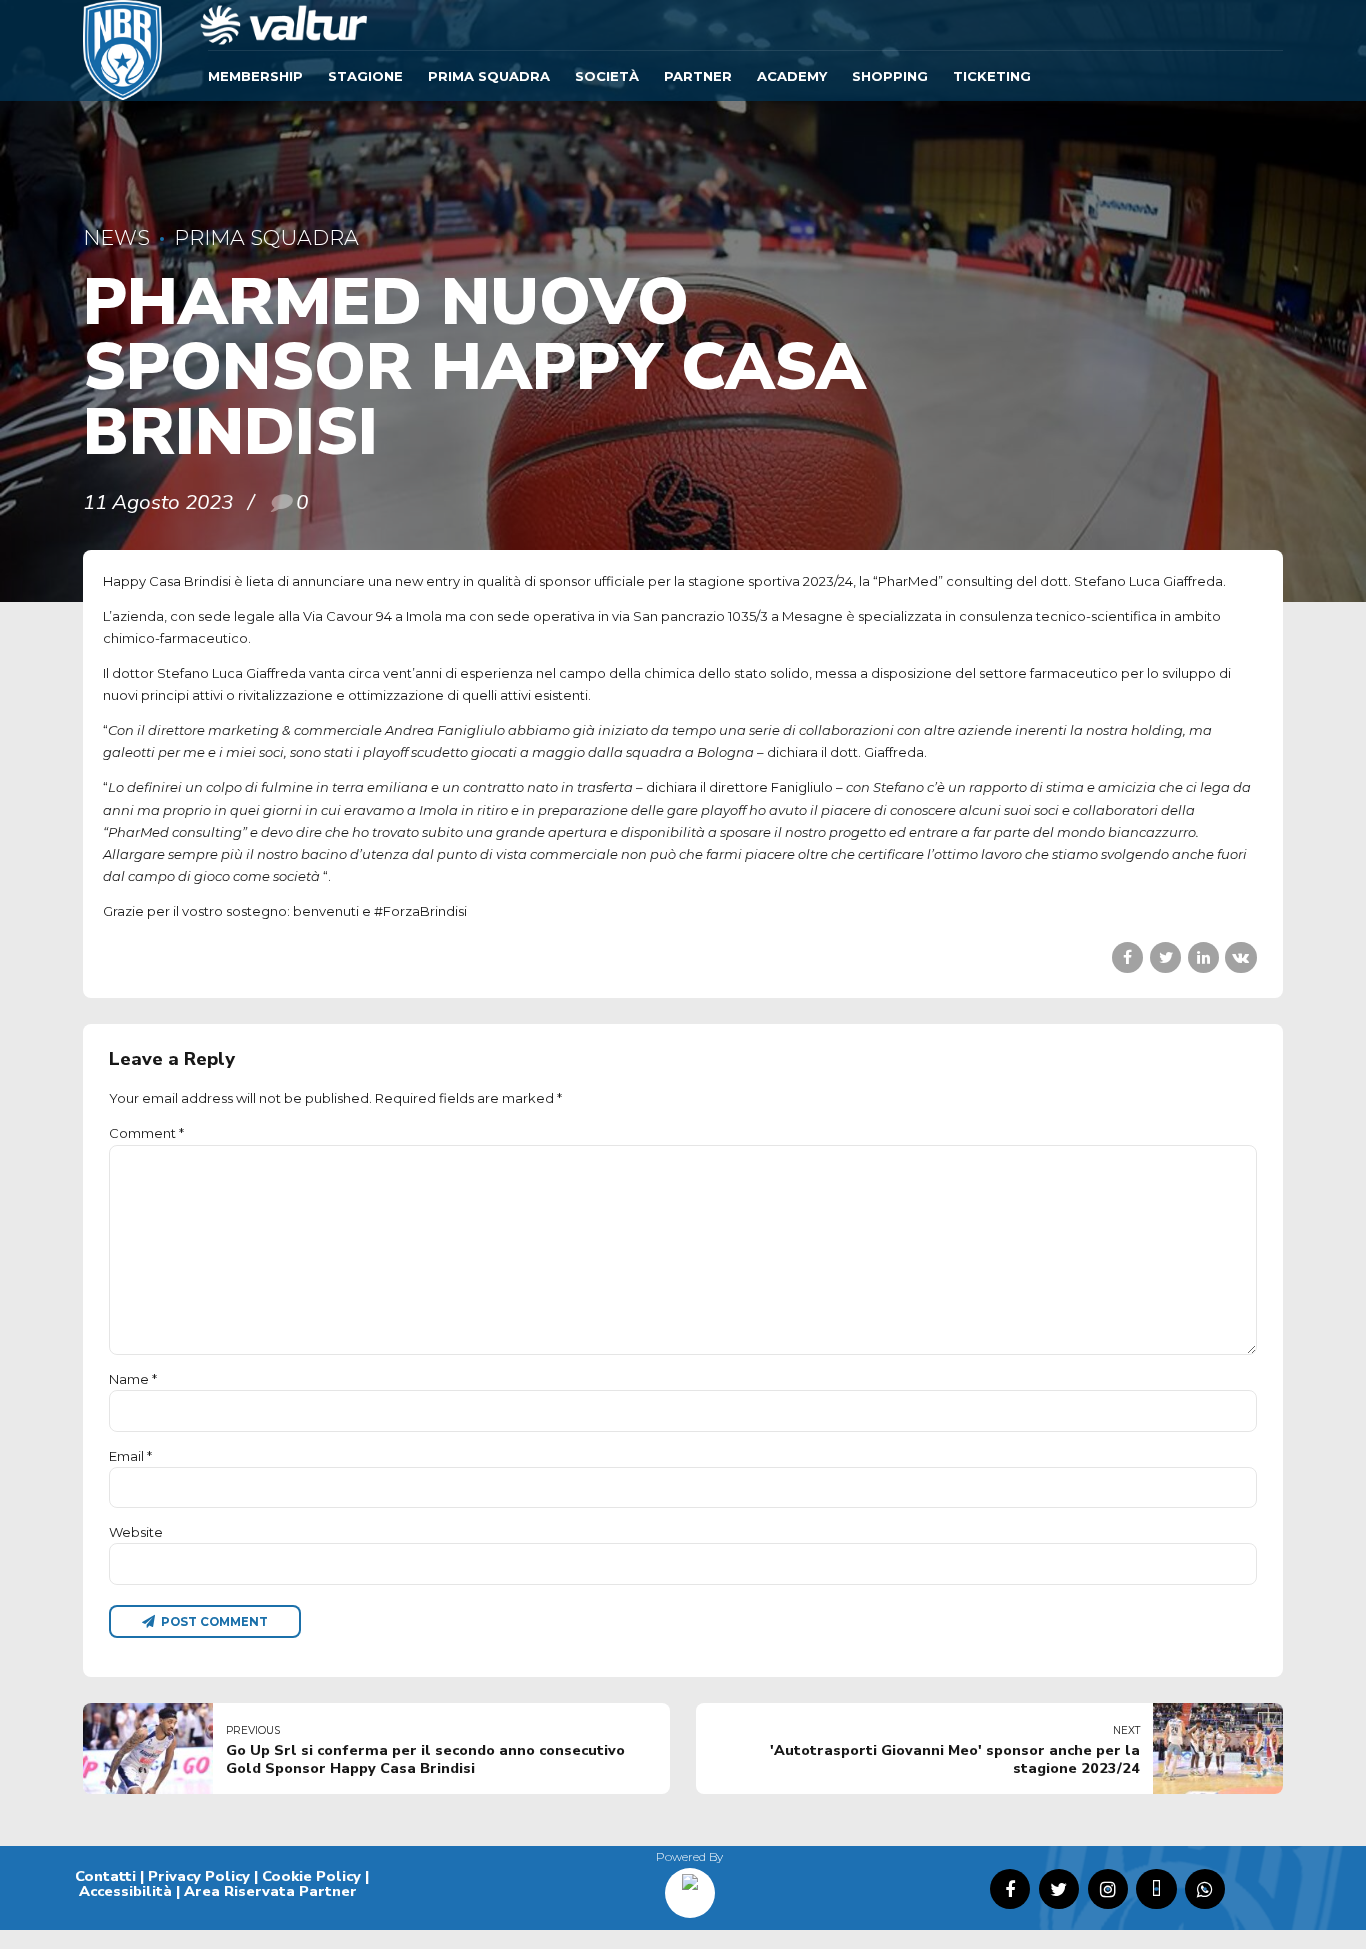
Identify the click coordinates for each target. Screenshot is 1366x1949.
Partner (698, 76)
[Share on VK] (1240, 957)
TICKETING (992, 76)
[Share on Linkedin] (1203, 957)
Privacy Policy (199, 1876)
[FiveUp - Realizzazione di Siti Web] (690, 1886)
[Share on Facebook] (1127, 957)
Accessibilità (125, 1891)
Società (607, 76)
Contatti (105, 1876)
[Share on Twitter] (1165, 957)
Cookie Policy (311, 1876)
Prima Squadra (489, 76)
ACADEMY (792, 76)
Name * (133, 1379)
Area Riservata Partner (270, 1891)
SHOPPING (890, 76)
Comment (146, 1133)
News (116, 237)
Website (136, 1532)
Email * (130, 1456)
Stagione (365, 76)
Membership (255, 76)
